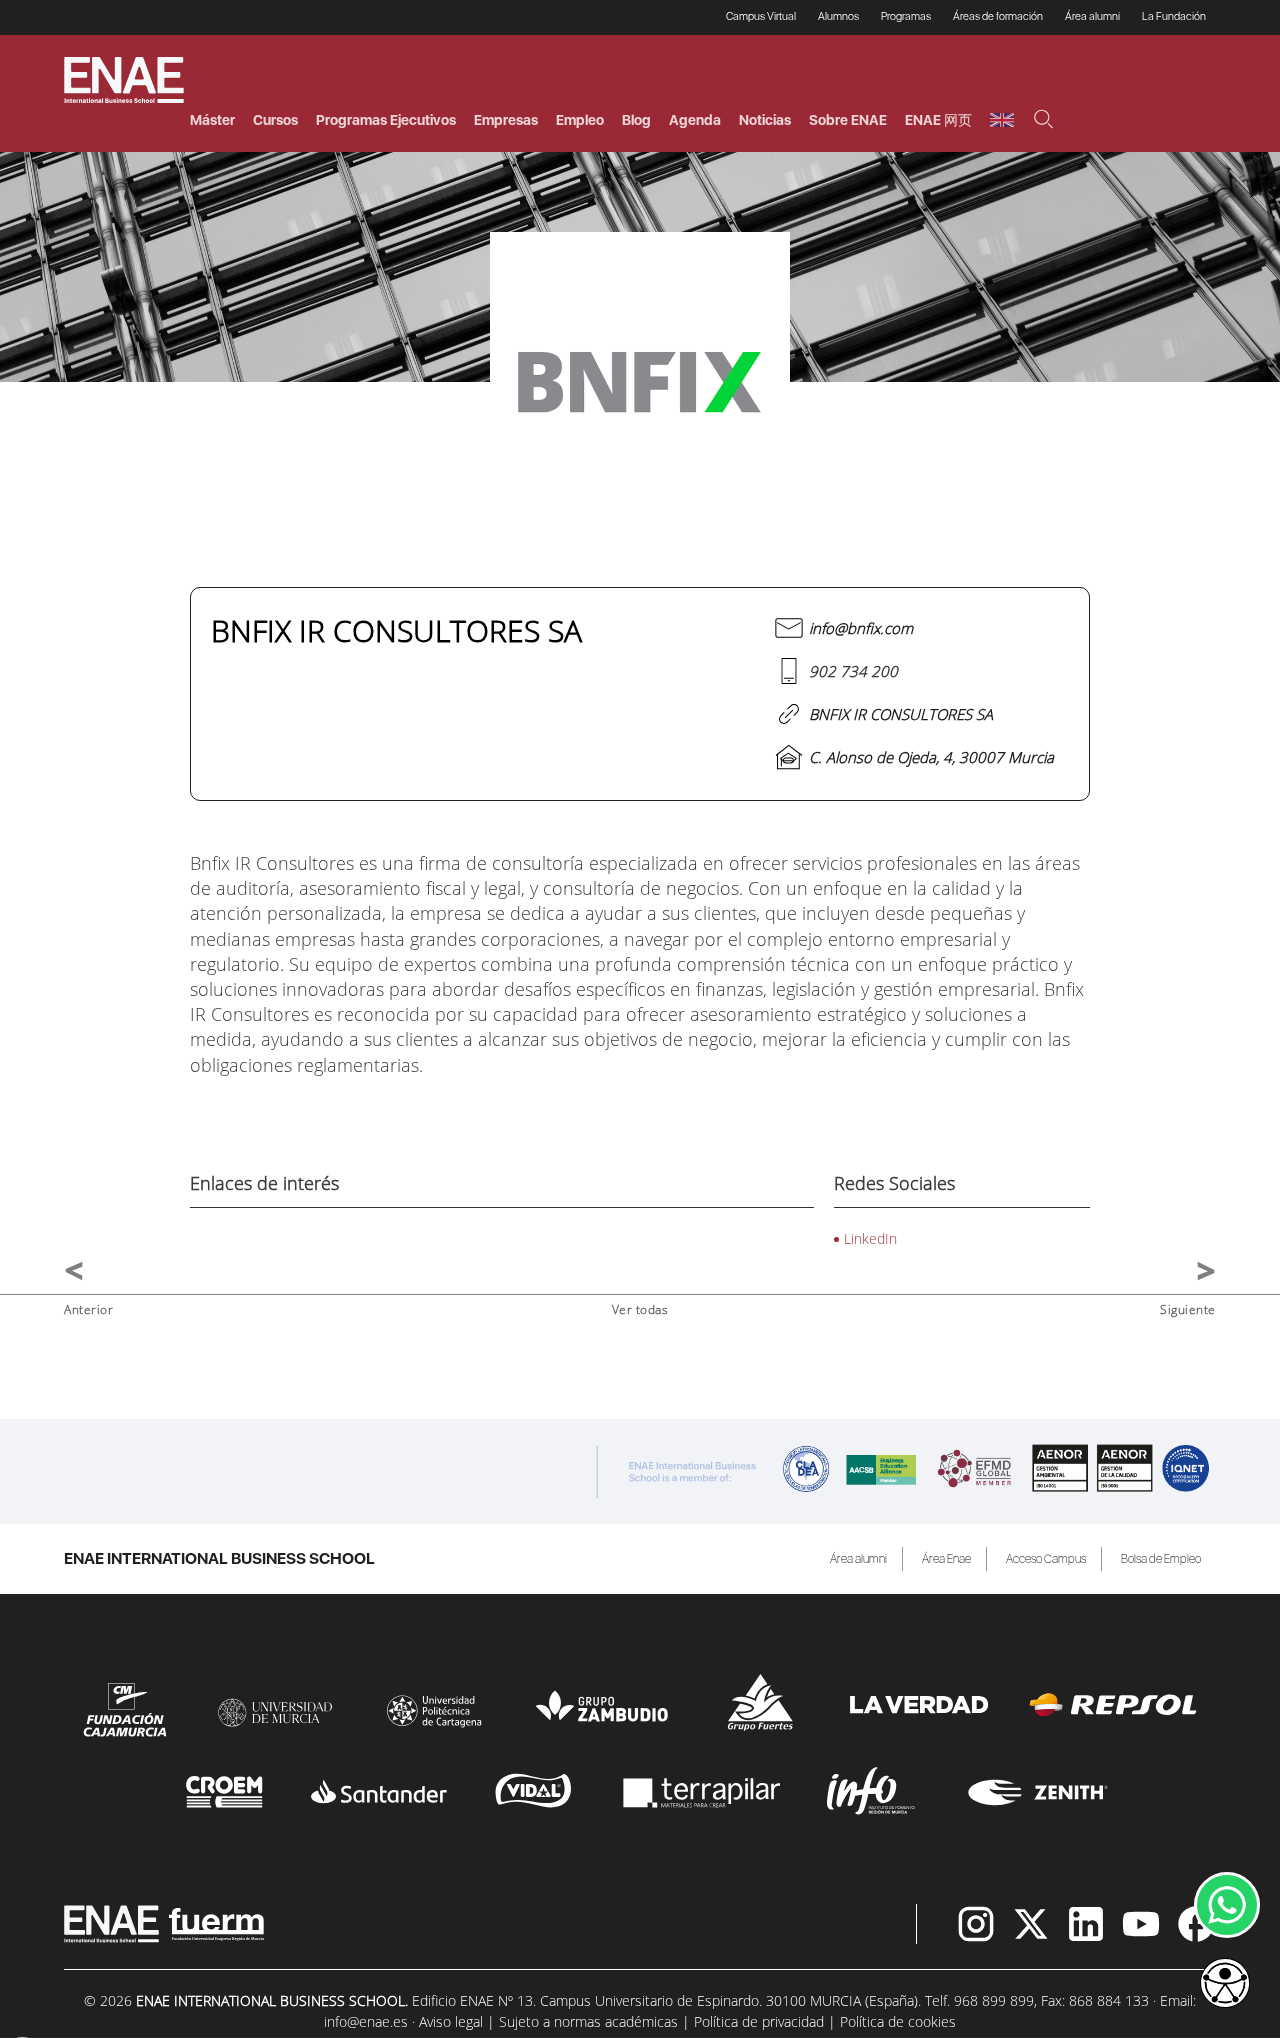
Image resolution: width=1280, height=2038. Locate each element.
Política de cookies (898, 2021)
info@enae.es (366, 2021)
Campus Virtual (761, 16)
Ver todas (640, 1309)
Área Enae (946, 1559)
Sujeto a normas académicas (588, 2021)
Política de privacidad (759, 2021)
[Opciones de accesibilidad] (1225, 1985)
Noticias (765, 120)
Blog (636, 120)
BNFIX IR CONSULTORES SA (901, 714)
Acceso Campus (1046, 1559)
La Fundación (1174, 16)
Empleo (580, 120)
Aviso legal (451, 2021)
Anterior (88, 1309)
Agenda (695, 120)
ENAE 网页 (938, 120)
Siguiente (1188, 1309)
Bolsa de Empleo (1161, 1559)
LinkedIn (870, 1238)
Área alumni (858, 1559)
